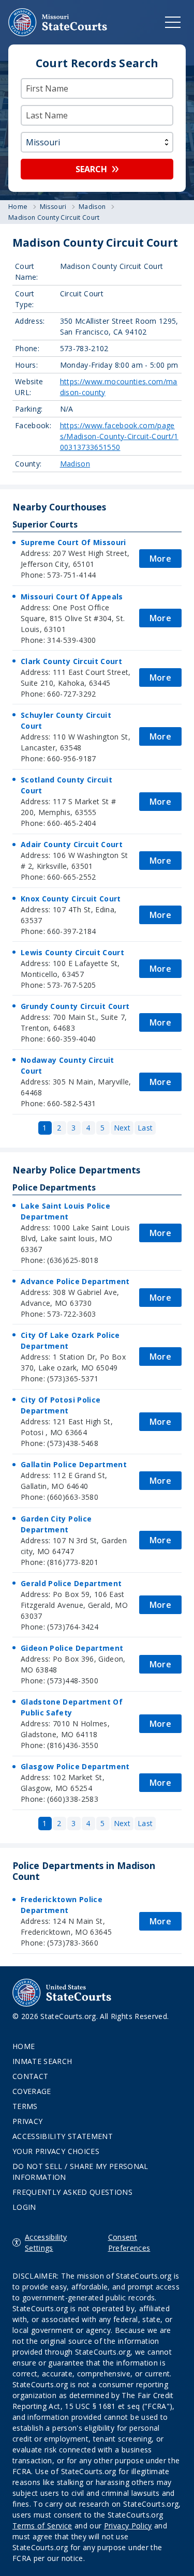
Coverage (32, 2091)
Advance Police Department (75, 1281)
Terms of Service (42, 2526)
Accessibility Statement (63, 2136)
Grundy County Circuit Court (75, 1006)
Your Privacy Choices (56, 2151)
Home (24, 2046)
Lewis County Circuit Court (72, 952)
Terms (25, 2106)
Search (91, 169)
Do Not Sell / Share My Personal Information (80, 2172)
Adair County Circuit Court (72, 844)
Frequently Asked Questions (72, 2192)
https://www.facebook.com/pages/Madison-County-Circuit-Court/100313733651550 (119, 436)
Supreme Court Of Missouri (73, 542)
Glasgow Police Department (75, 1766)
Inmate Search (42, 2061)
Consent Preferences (129, 2242)
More (160, 559)
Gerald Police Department (71, 1583)
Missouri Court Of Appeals (72, 597)
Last (145, 1128)
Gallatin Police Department (74, 1464)
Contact (30, 2076)
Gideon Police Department (72, 1648)
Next (122, 1128)
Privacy (27, 2121)
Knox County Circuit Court (71, 899)
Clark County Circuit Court (71, 661)
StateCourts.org (58, 22)
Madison (75, 464)
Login (24, 2207)
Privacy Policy (128, 2526)
